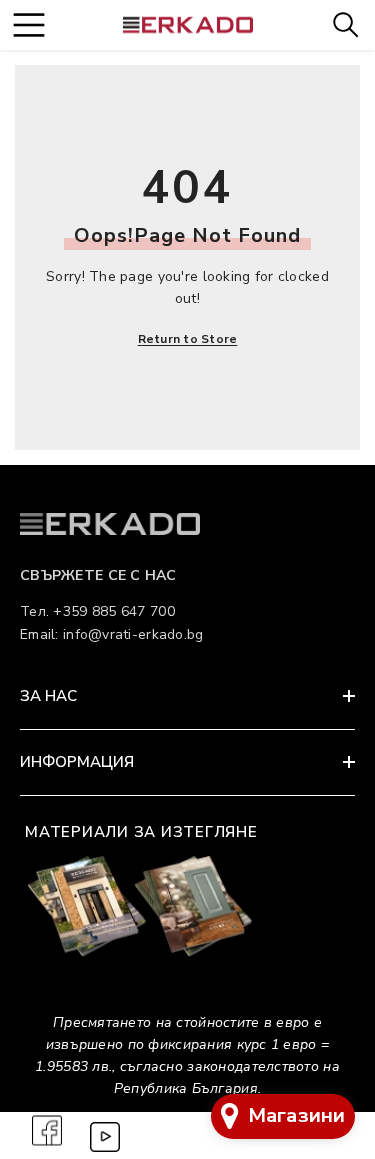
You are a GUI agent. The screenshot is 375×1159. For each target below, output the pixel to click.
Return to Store (188, 339)
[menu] (28, 24)
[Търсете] (345, 24)
